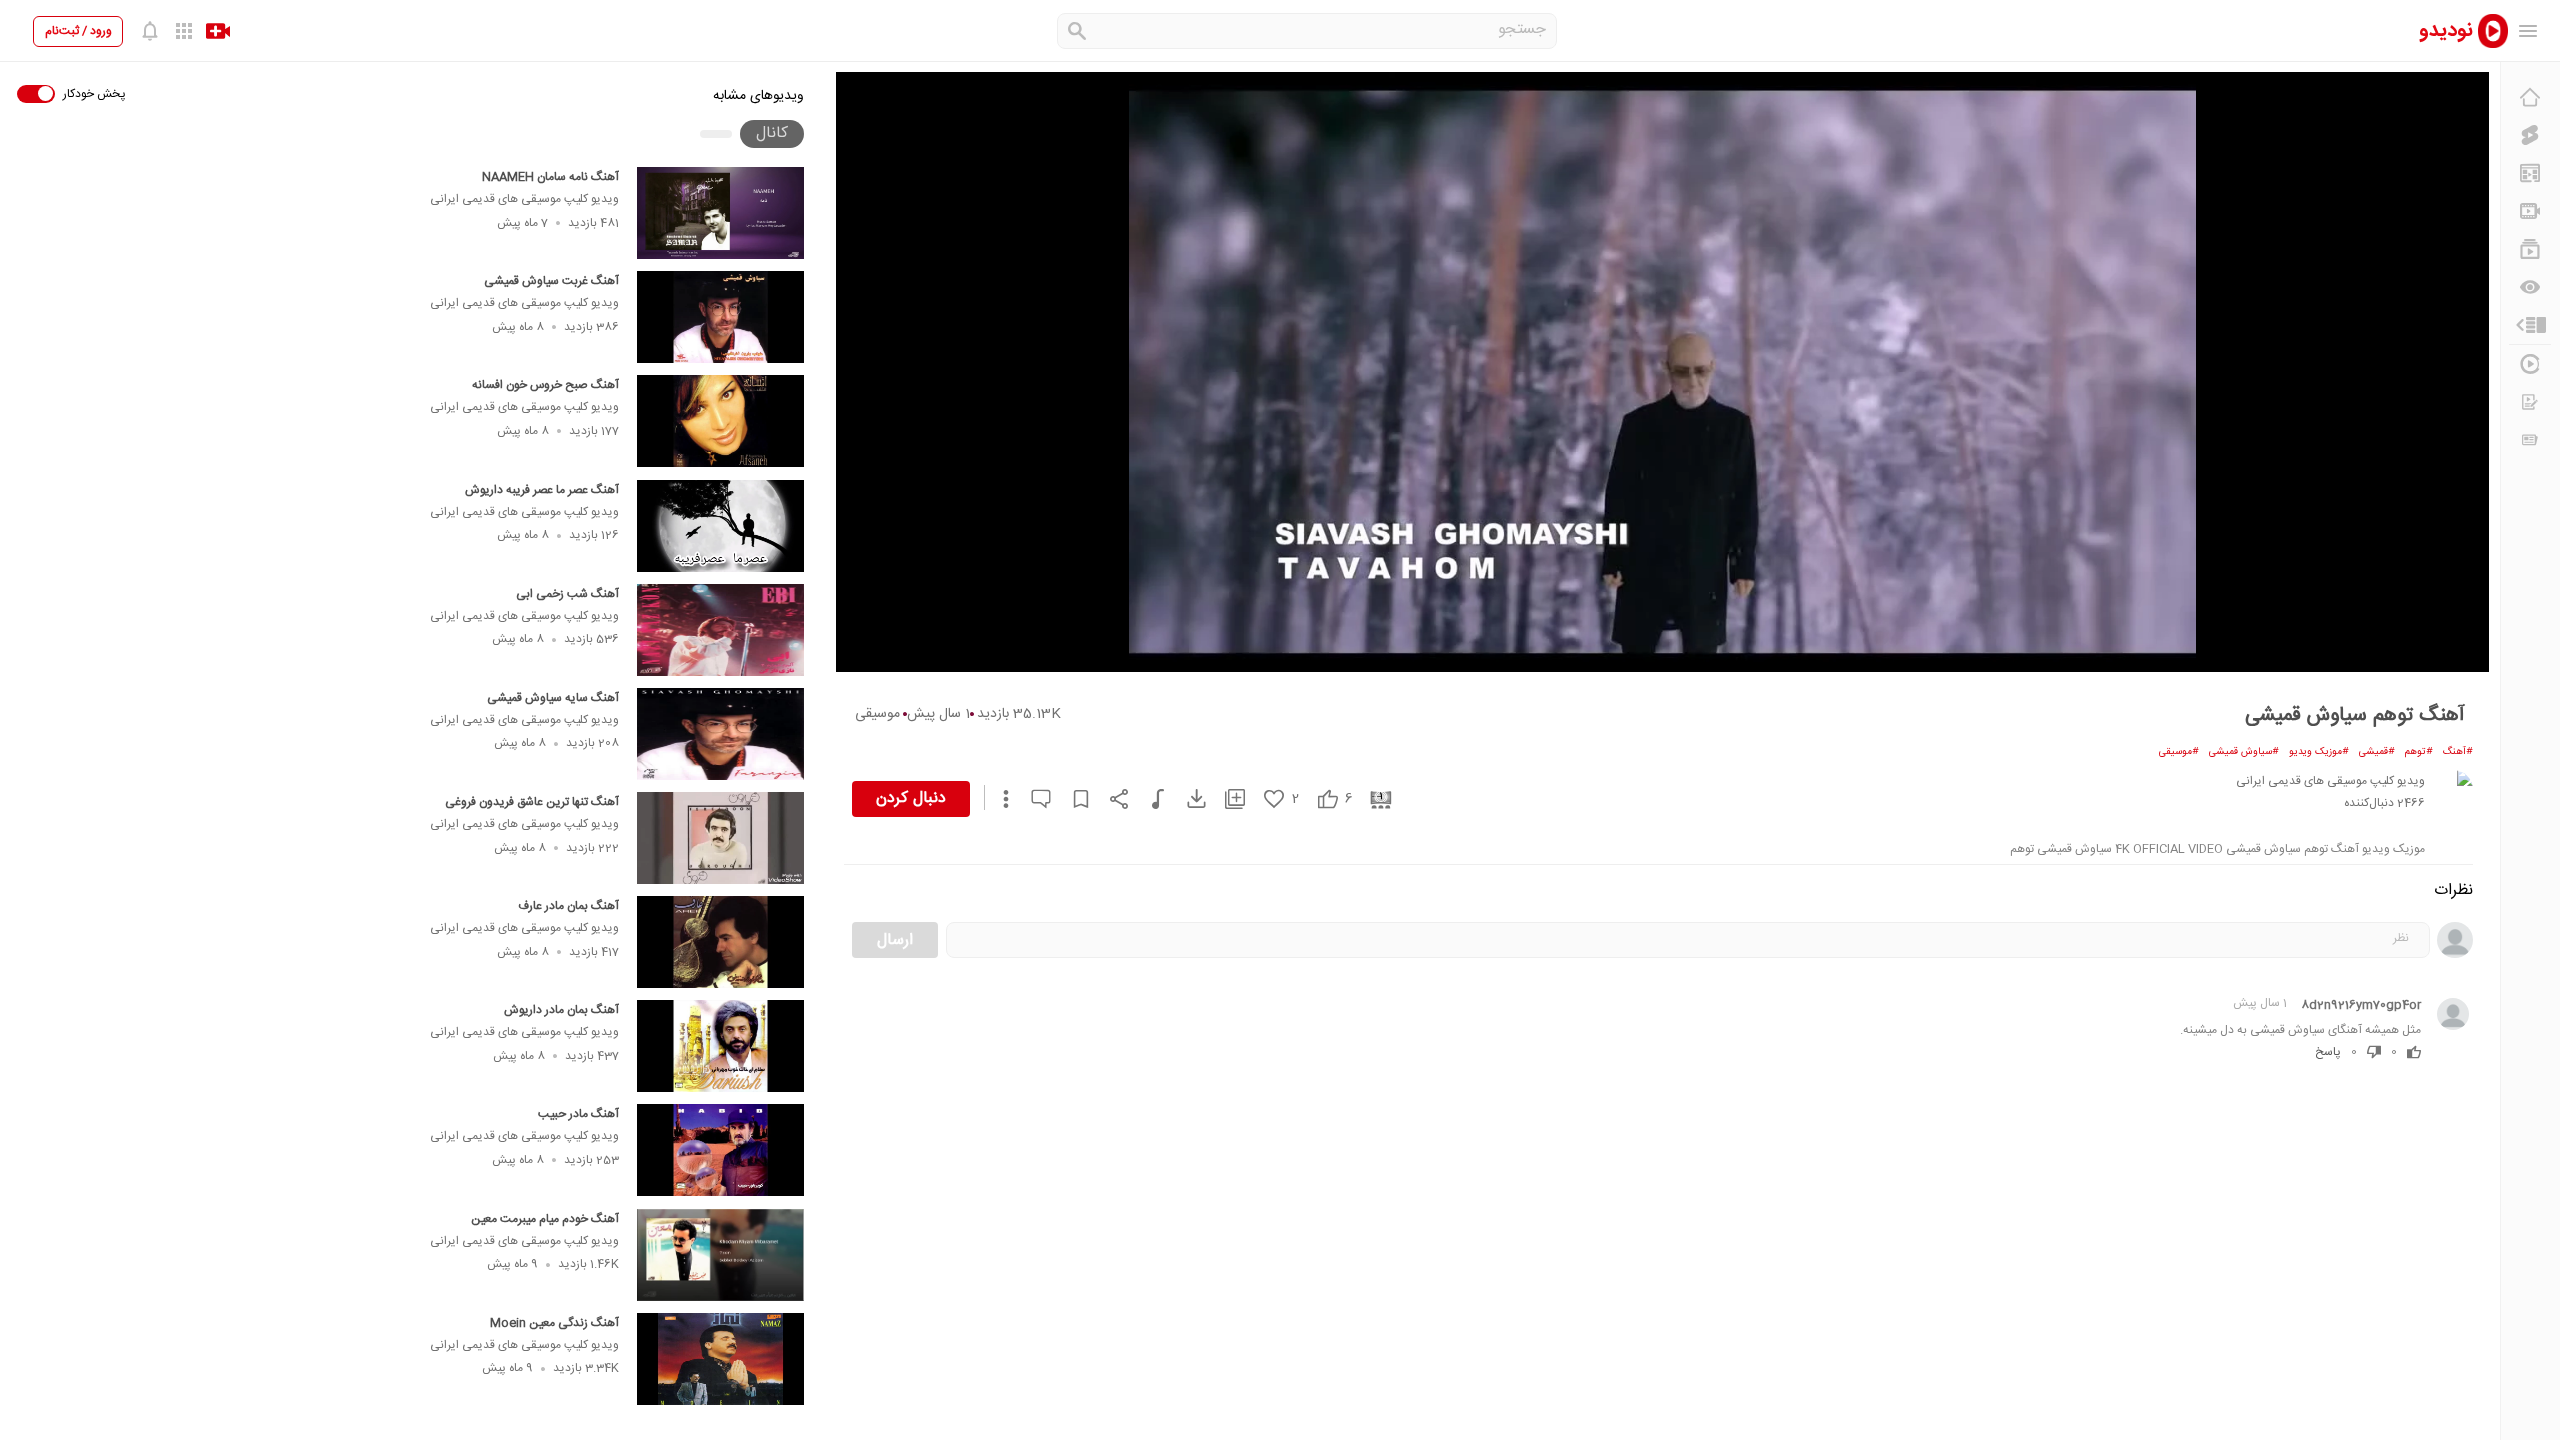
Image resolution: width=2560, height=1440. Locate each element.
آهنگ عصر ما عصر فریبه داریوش (542, 490)
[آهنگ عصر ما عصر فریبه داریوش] (720, 526)
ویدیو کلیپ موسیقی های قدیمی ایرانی (524, 199)
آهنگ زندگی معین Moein (554, 1323)
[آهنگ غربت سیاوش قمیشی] (720, 317)
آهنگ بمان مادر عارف (568, 906)
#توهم (2419, 752)
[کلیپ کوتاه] (2530, 135)
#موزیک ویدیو (2319, 752)
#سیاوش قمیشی (2244, 752)
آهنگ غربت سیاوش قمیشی (551, 281)
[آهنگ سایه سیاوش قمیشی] (720, 734)
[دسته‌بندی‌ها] (2530, 325)
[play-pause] (1662, 372)
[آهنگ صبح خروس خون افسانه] (720, 421)
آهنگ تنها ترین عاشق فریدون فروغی (532, 802)
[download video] (1187, 798)
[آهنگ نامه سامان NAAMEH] (720, 213)
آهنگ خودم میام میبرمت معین (545, 1219)
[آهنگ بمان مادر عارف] (720, 942)
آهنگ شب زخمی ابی (567, 594)
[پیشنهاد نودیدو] (2530, 173)
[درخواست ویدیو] (2530, 402)
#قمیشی (2377, 752)
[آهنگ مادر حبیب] (720, 1150)
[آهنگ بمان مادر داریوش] (720, 1046)
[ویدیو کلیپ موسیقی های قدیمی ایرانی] (2453, 790)
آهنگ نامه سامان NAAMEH (550, 177)
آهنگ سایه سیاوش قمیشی (553, 698)
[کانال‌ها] (2530, 211)
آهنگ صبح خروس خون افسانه (545, 385)
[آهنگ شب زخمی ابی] (720, 630)
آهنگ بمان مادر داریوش (561, 1010)
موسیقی (877, 714)
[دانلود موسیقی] (1148, 799)
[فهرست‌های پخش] (2530, 249)
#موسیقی (2179, 752)
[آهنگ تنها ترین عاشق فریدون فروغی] (720, 838)
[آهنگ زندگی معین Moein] (720, 1359)
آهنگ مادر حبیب (578, 1114)
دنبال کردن (911, 798)
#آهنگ (2458, 752)
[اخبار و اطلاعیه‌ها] (2530, 440)
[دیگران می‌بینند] (2530, 287)
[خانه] (2530, 97)
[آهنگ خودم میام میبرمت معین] (720, 1255)
